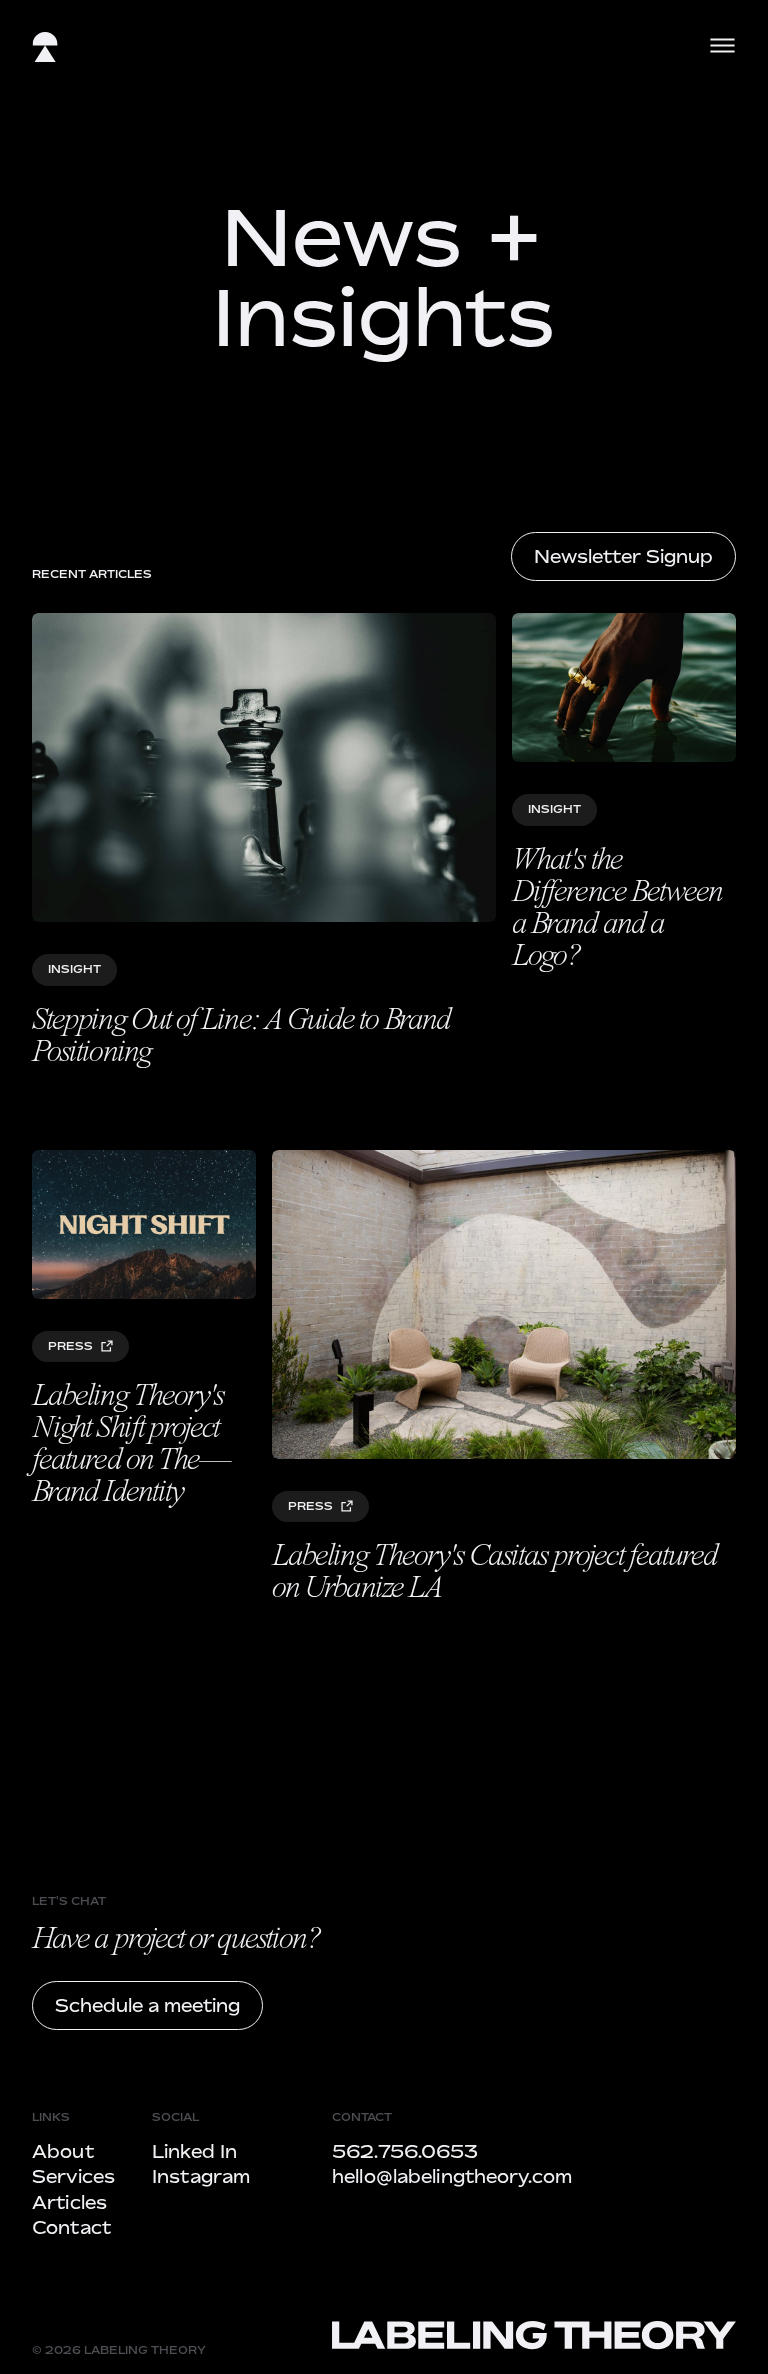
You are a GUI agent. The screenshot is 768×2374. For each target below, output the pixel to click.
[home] (45, 51)
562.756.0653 (405, 2151)
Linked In (194, 2151)
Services (73, 2176)
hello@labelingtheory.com (452, 2176)
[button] (722, 45)
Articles (69, 2202)
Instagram (201, 2176)
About (63, 2151)
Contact (71, 2227)
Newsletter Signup (623, 556)
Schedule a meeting (147, 2005)
